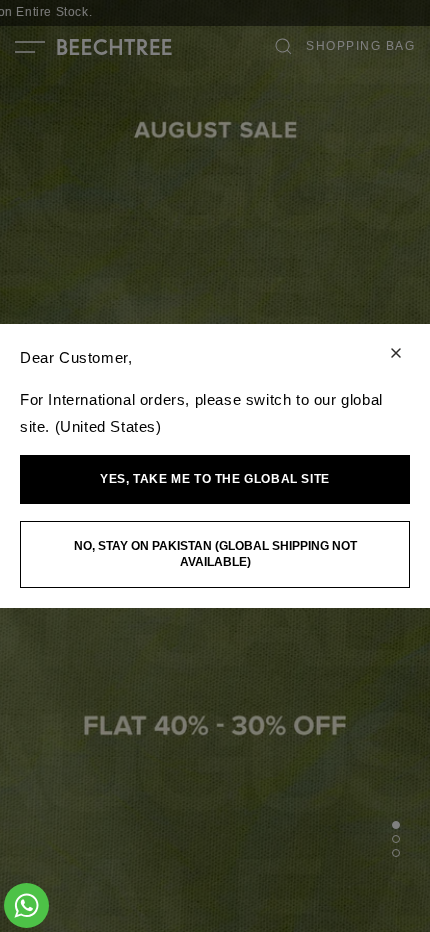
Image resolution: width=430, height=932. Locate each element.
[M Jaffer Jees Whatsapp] (26, 905)
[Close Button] (396, 354)
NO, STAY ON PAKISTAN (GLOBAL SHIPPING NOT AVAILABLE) (215, 554)
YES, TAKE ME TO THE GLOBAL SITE (215, 479)
